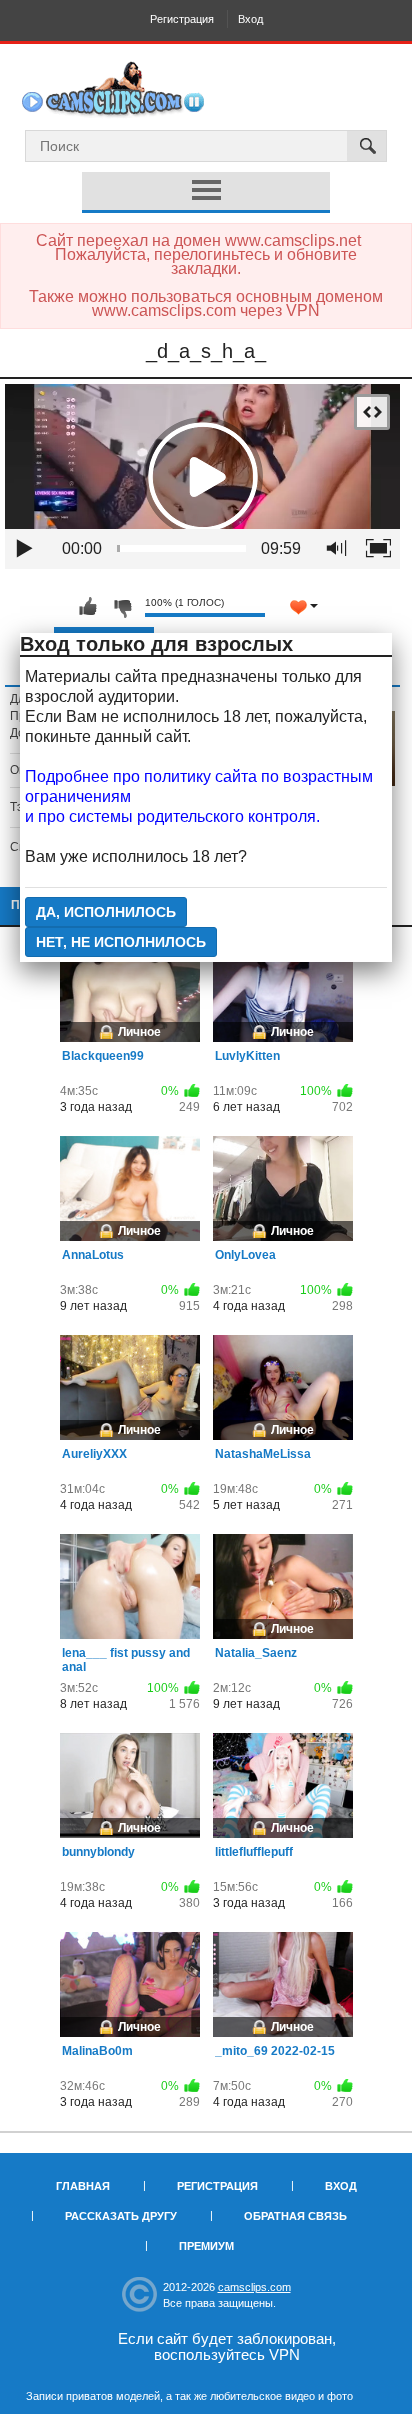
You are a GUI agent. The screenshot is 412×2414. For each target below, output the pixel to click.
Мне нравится (88, 607)
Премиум (206, 2246)
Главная (83, 2186)
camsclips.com (254, 2287)
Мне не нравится (122, 607)
